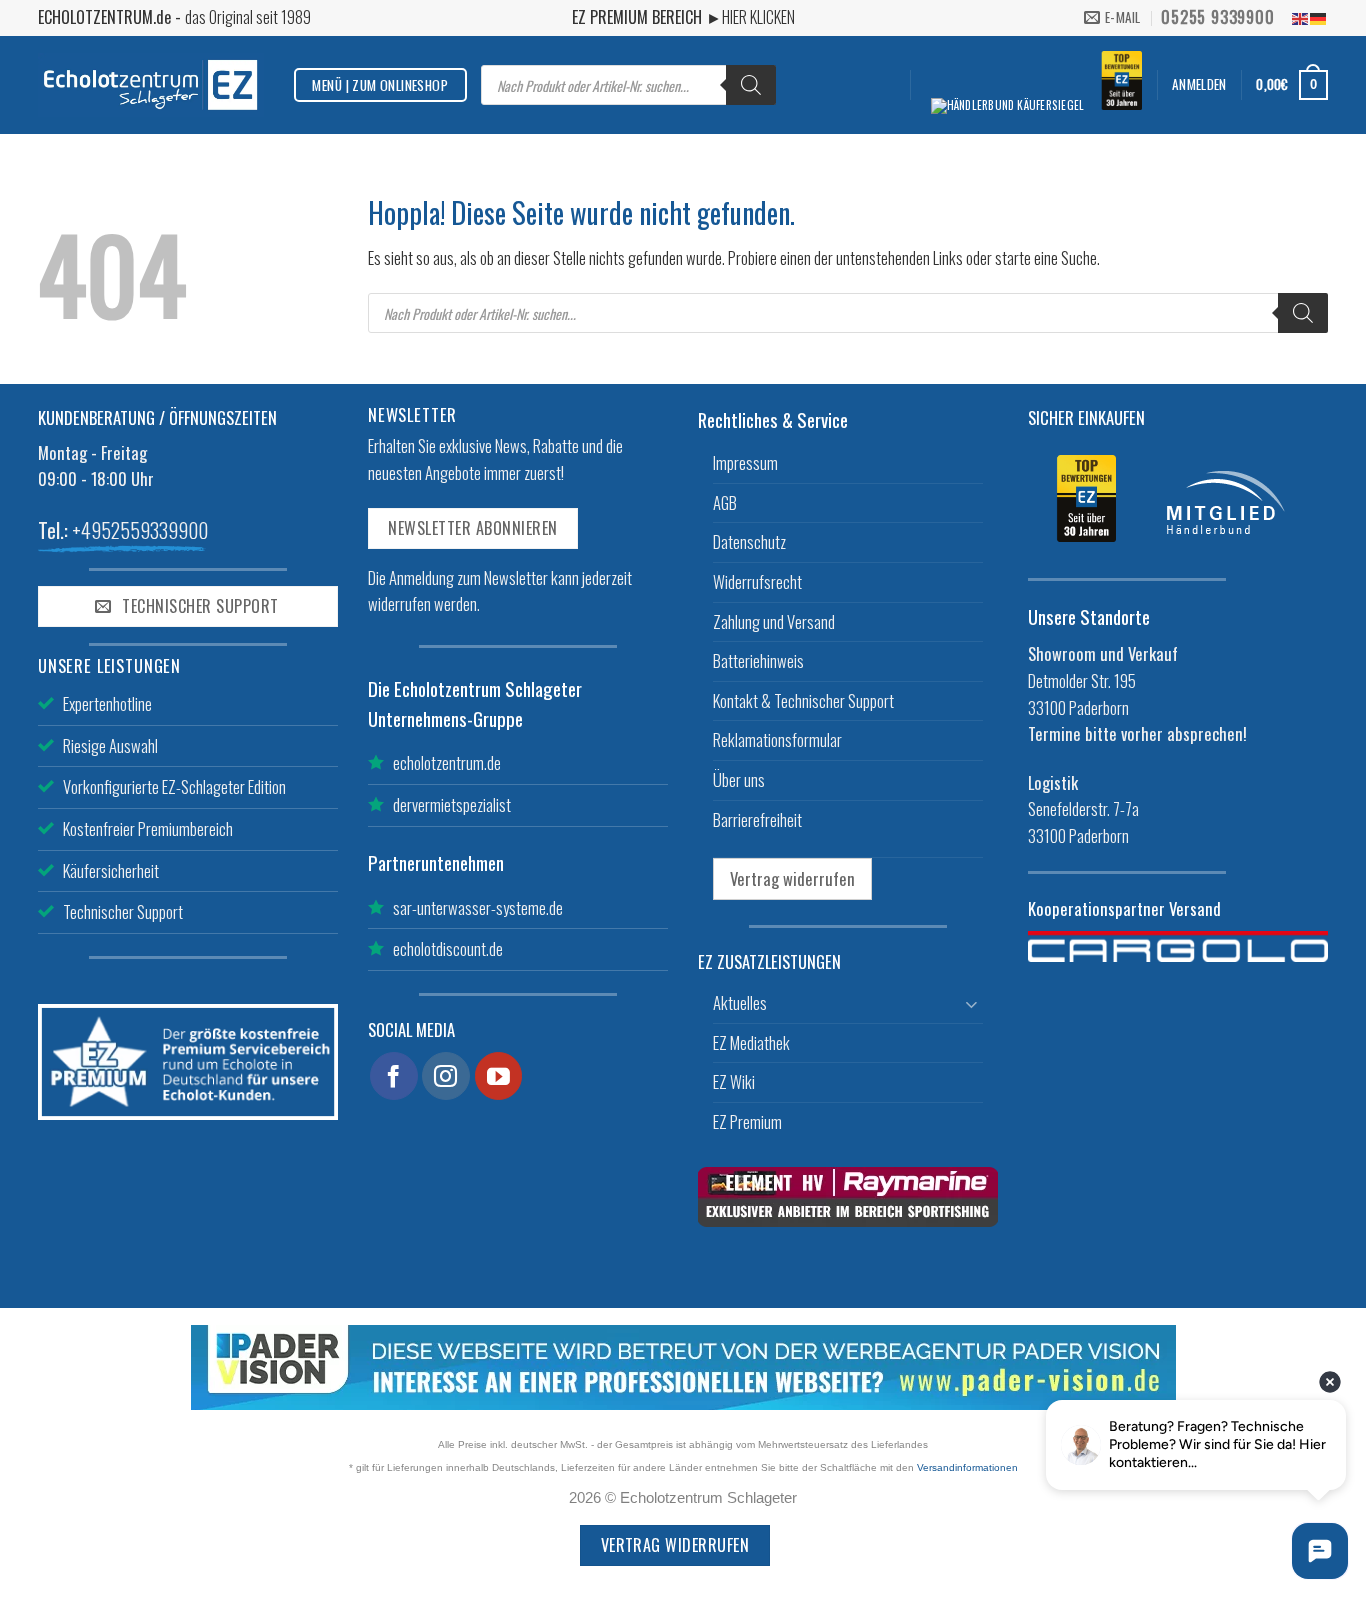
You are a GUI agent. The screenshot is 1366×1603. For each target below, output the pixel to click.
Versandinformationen (967, 1467)
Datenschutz (749, 541)
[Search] (751, 85)
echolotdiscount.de (448, 948)
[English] (1301, 17)
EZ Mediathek (751, 1042)
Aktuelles (740, 1002)
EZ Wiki (734, 1081)
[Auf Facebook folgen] (394, 1076)
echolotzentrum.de (447, 762)
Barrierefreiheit (757, 819)
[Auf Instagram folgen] (446, 1076)
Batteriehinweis (758, 660)
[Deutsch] (1319, 17)
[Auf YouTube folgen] (499, 1076)
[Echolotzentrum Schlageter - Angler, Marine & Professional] (151, 84)
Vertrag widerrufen (792, 878)
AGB (725, 502)
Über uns (739, 779)
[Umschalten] (971, 1003)
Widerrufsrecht (757, 581)
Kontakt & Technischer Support (803, 700)
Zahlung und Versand (774, 621)
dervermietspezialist (452, 804)
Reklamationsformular (777, 739)
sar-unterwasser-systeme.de (478, 907)
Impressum (745, 462)
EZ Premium (747, 1121)
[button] (1199, 84)
